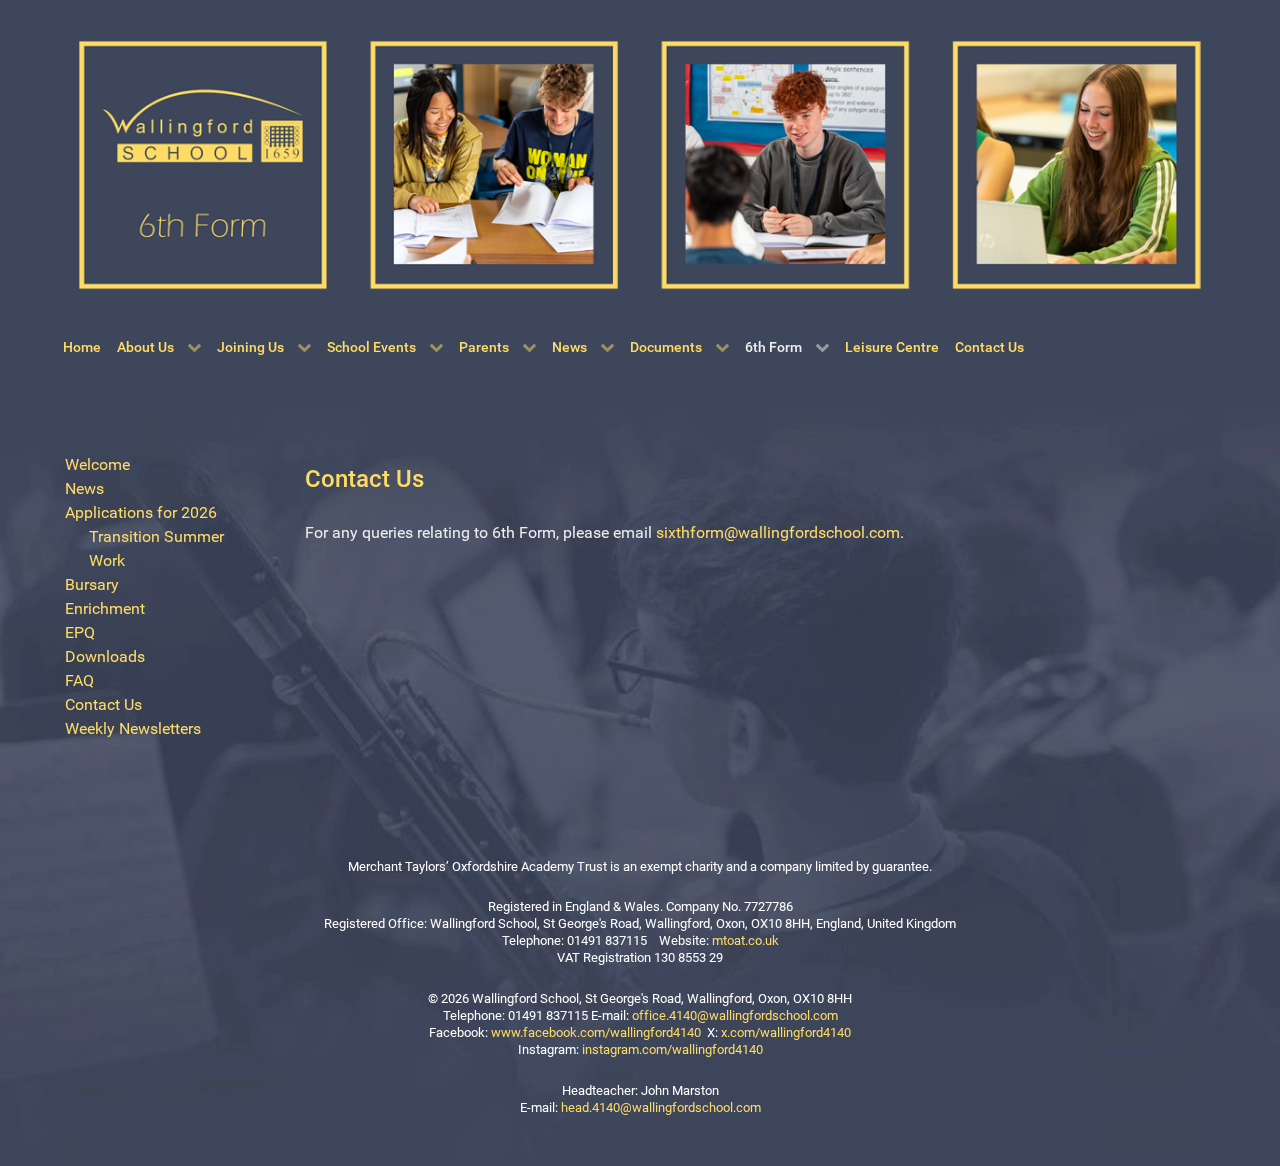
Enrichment (105, 608)
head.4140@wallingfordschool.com (661, 1107)
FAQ (79, 680)
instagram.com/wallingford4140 (672, 1049)
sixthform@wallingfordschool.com (778, 532)
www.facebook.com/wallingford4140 (596, 1032)
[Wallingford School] (640, 163)
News (84, 488)
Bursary (92, 584)
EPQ (80, 632)
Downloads (105, 656)
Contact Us (103, 704)
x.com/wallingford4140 (786, 1032)
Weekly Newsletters (133, 728)
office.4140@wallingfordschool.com (735, 1015)
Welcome (97, 464)
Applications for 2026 (141, 512)
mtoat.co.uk (745, 940)
